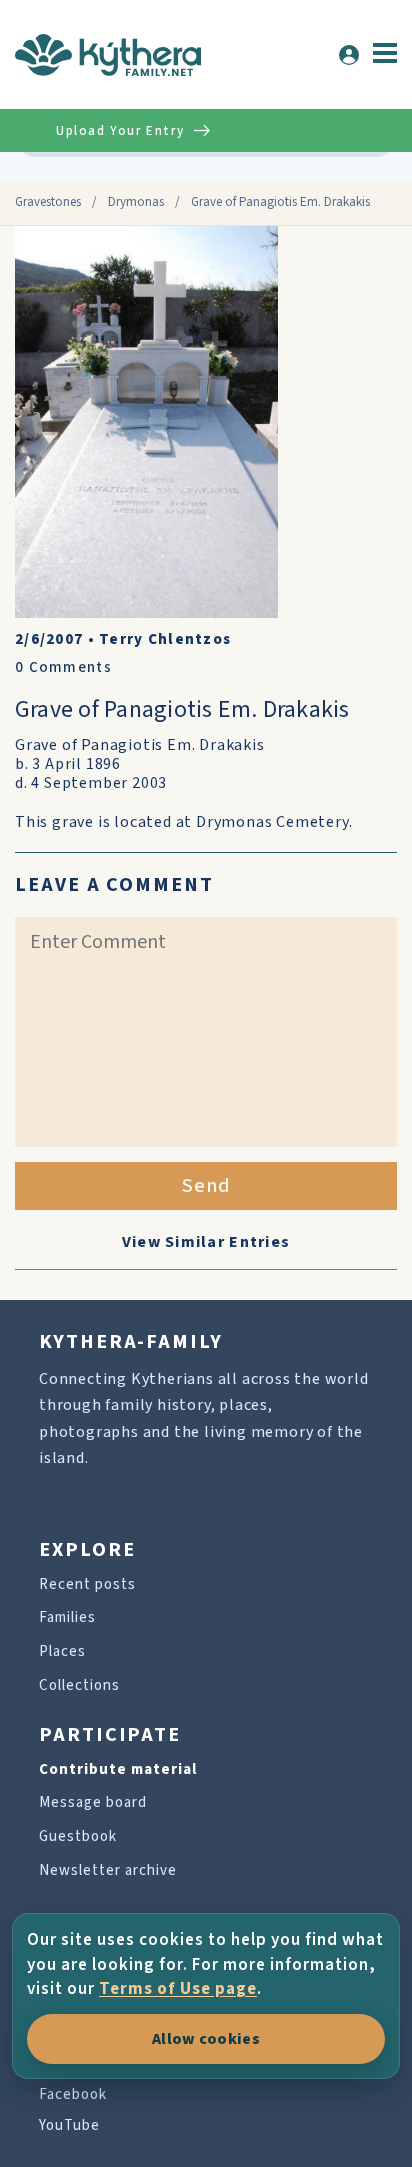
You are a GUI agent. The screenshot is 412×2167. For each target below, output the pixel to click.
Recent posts (87, 1584)
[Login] (349, 55)
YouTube (69, 2125)
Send (206, 1186)
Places (62, 1651)
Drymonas (136, 202)
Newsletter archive (108, 1870)
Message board (93, 1802)
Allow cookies (206, 2039)
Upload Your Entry (120, 131)
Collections (79, 1685)
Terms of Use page (178, 1989)
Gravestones (48, 202)
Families (67, 1617)
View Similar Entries (206, 1242)
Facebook (73, 2094)
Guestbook (78, 1836)
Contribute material (118, 1769)
